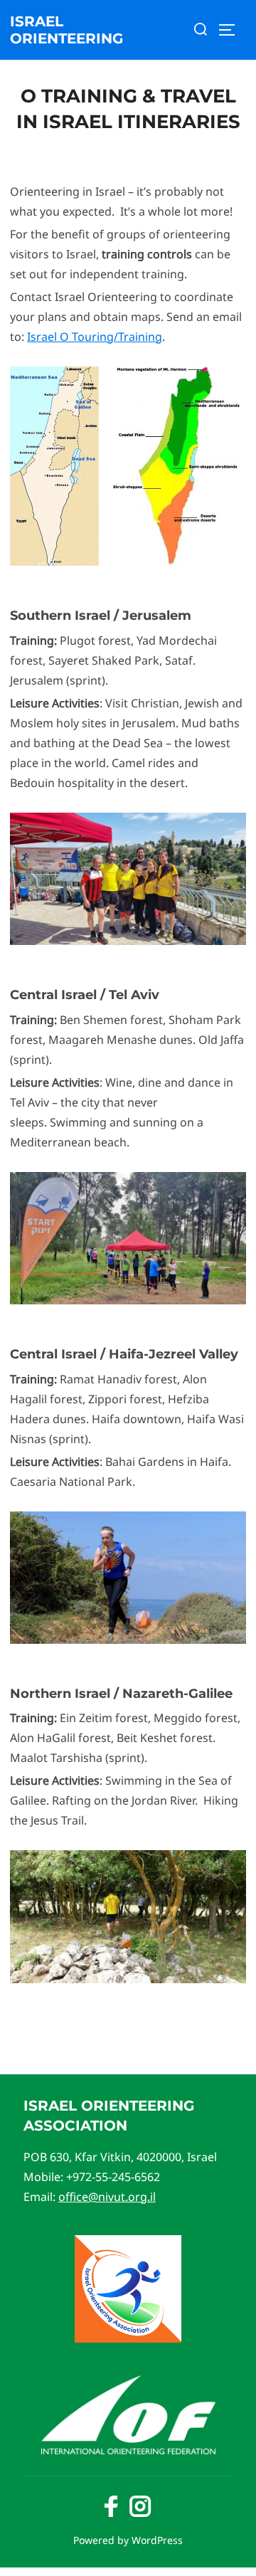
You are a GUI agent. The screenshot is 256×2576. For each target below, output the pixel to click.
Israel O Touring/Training (95, 337)
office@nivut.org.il (107, 2197)
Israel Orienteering (66, 30)
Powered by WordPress (128, 2540)
